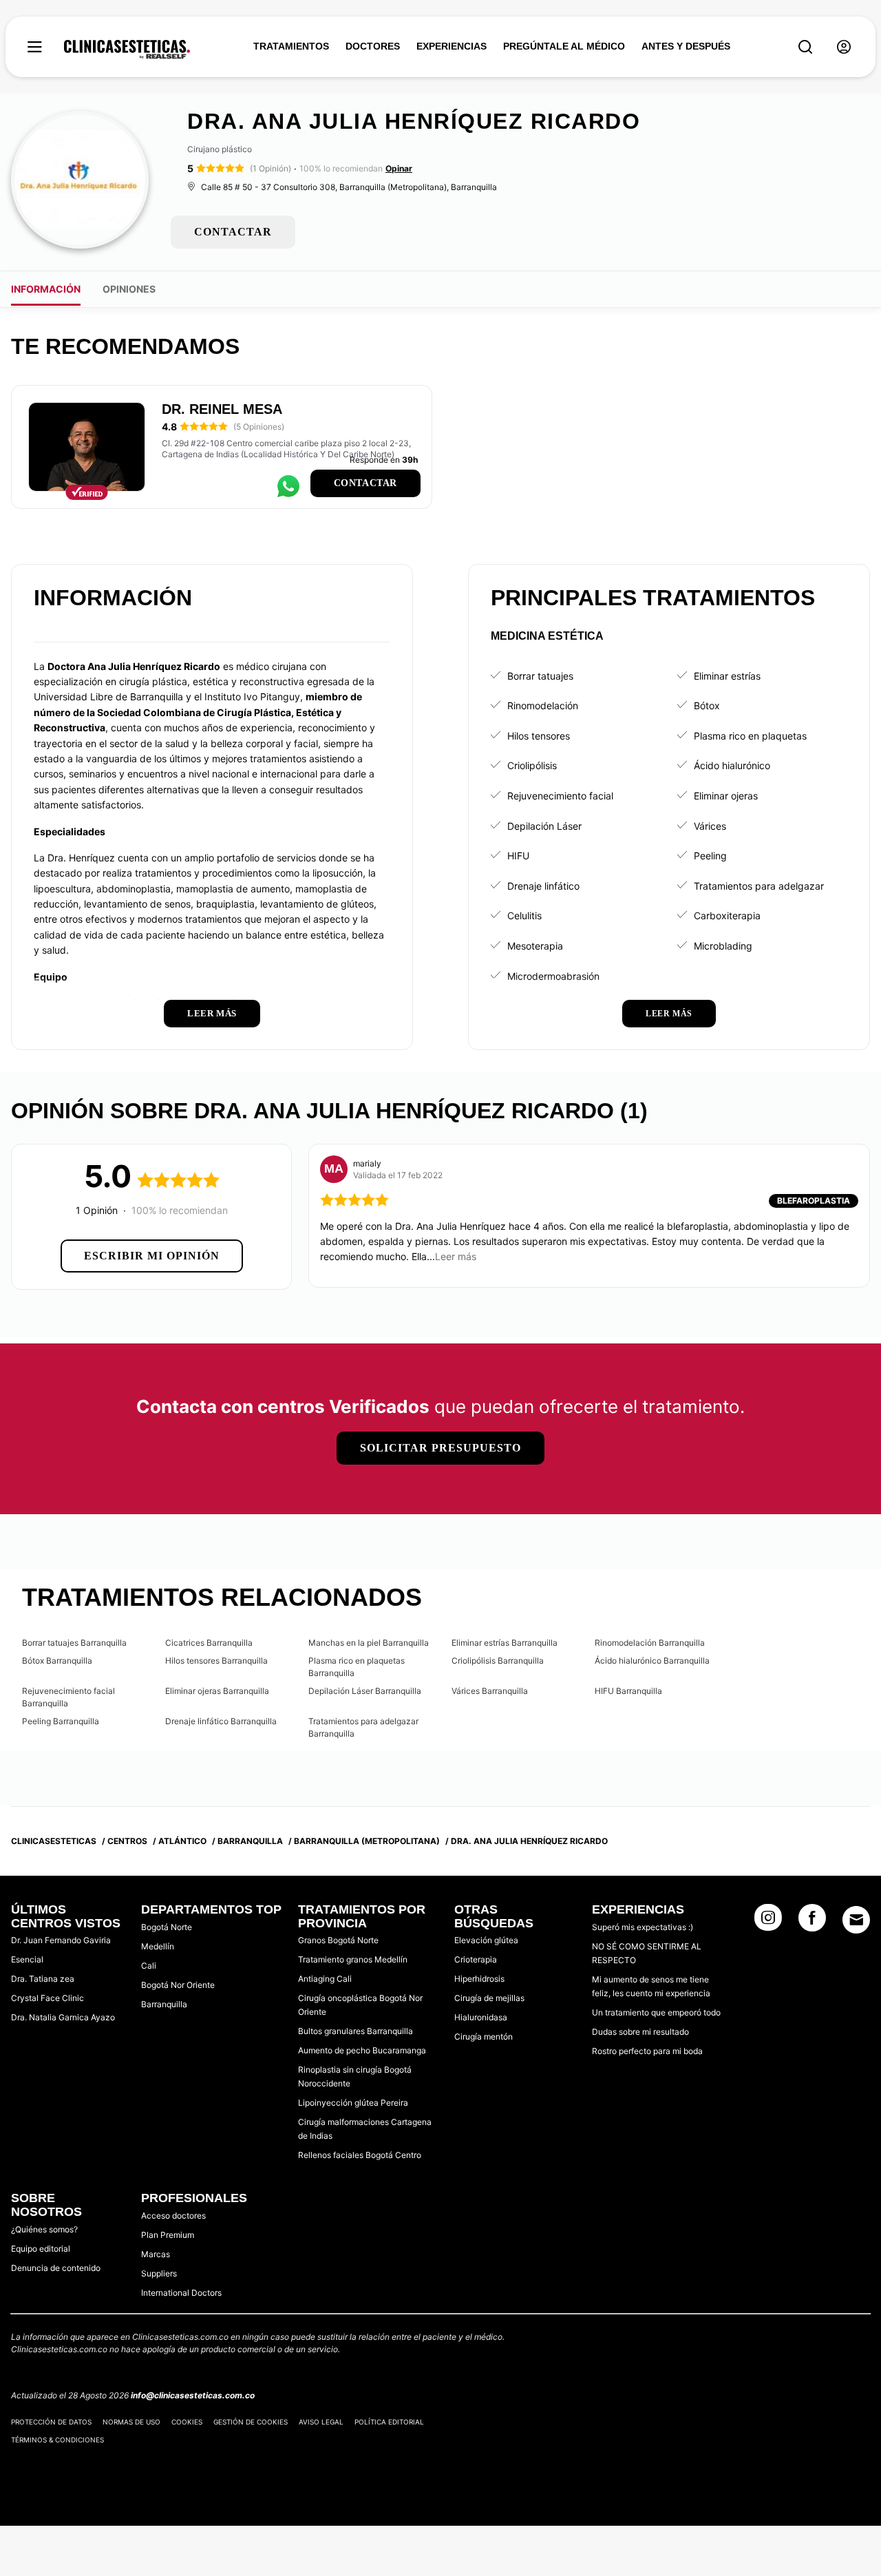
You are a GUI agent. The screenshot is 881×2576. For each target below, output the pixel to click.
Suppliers (159, 2273)
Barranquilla (164, 2004)
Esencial (27, 1959)
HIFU (518, 856)
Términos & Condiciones (57, 2440)
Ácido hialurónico (732, 765)
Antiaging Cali (325, 1979)
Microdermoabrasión (553, 976)
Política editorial (389, 2422)
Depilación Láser (544, 826)
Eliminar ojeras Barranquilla (217, 1691)
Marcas (156, 2254)
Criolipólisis (532, 765)
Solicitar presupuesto (440, 1448)
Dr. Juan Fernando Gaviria (61, 1940)
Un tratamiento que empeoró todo (656, 2012)
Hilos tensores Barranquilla (216, 1661)
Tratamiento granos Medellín (353, 1959)
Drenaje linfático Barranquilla (221, 1721)
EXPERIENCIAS (452, 46)
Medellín (158, 1946)
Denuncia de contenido (56, 2268)
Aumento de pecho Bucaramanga (362, 2050)
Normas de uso (131, 2422)
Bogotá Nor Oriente (178, 1985)
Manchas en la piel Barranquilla (369, 1643)
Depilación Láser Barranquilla (365, 1691)
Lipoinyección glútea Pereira (353, 2103)
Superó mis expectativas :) (643, 1927)
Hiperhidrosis (479, 1979)
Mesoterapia (535, 946)
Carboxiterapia (727, 915)
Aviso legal (321, 2422)
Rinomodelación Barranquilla (650, 1643)
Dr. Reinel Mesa (222, 409)
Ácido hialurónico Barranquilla (652, 1661)
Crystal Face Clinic (47, 1998)
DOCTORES (373, 46)
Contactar (365, 483)
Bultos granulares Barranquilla (355, 2031)
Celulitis (524, 915)
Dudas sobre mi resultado (640, 2032)
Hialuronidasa (481, 2017)
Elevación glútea (486, 1940)
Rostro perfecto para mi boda (647, 2051)
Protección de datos (51, 2422)
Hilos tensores (539, 736)
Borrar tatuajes (540, 676)
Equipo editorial (41, 2249)
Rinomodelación (543, 705)
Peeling (710, 856)
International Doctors (181, 2293)
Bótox (707, 705)
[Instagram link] (768, 1922)
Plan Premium (168, 2235)
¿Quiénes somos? (44, 2229)
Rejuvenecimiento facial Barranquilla (68, 1697)
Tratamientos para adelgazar (759, 886)
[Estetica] (127, 50)
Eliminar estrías (727, 676)
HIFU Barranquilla (628, 1691)
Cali (149, 1966)
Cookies (187, 2422)
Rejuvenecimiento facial (560, 796)
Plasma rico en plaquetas (750, 736)
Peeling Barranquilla (61, 1721)
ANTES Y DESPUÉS (686, 46)
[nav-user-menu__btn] (844, 47)
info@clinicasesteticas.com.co (193, 2395)
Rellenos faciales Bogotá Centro (360, 2155)
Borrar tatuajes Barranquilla (74, 1643)
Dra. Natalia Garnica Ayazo (63, 2017)
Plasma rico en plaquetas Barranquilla (357, 1667)
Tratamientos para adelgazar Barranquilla (363, 1727)
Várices (710, 826)
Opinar (399, 168)
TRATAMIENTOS (291, 46)
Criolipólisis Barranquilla (498, 1661)
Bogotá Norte (167, 1927)
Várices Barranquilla (490, 1691)
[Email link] (856, 1920)
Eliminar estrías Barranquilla (505, 1643)
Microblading (723, 946)
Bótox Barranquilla (57, 1661)
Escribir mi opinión (152, 1256)
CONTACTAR (233, 232)
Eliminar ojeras (726, 796)
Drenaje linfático (543, 886)
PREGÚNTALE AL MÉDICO (564, 46)
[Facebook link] (812, 1922)
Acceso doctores (173, 2216)
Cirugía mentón (484, 2036)
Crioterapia (476, 1959)
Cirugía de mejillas (489, 1998)
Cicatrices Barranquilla (209, 1643)
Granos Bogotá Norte (338, 1940)
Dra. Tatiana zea (43, 1979)
